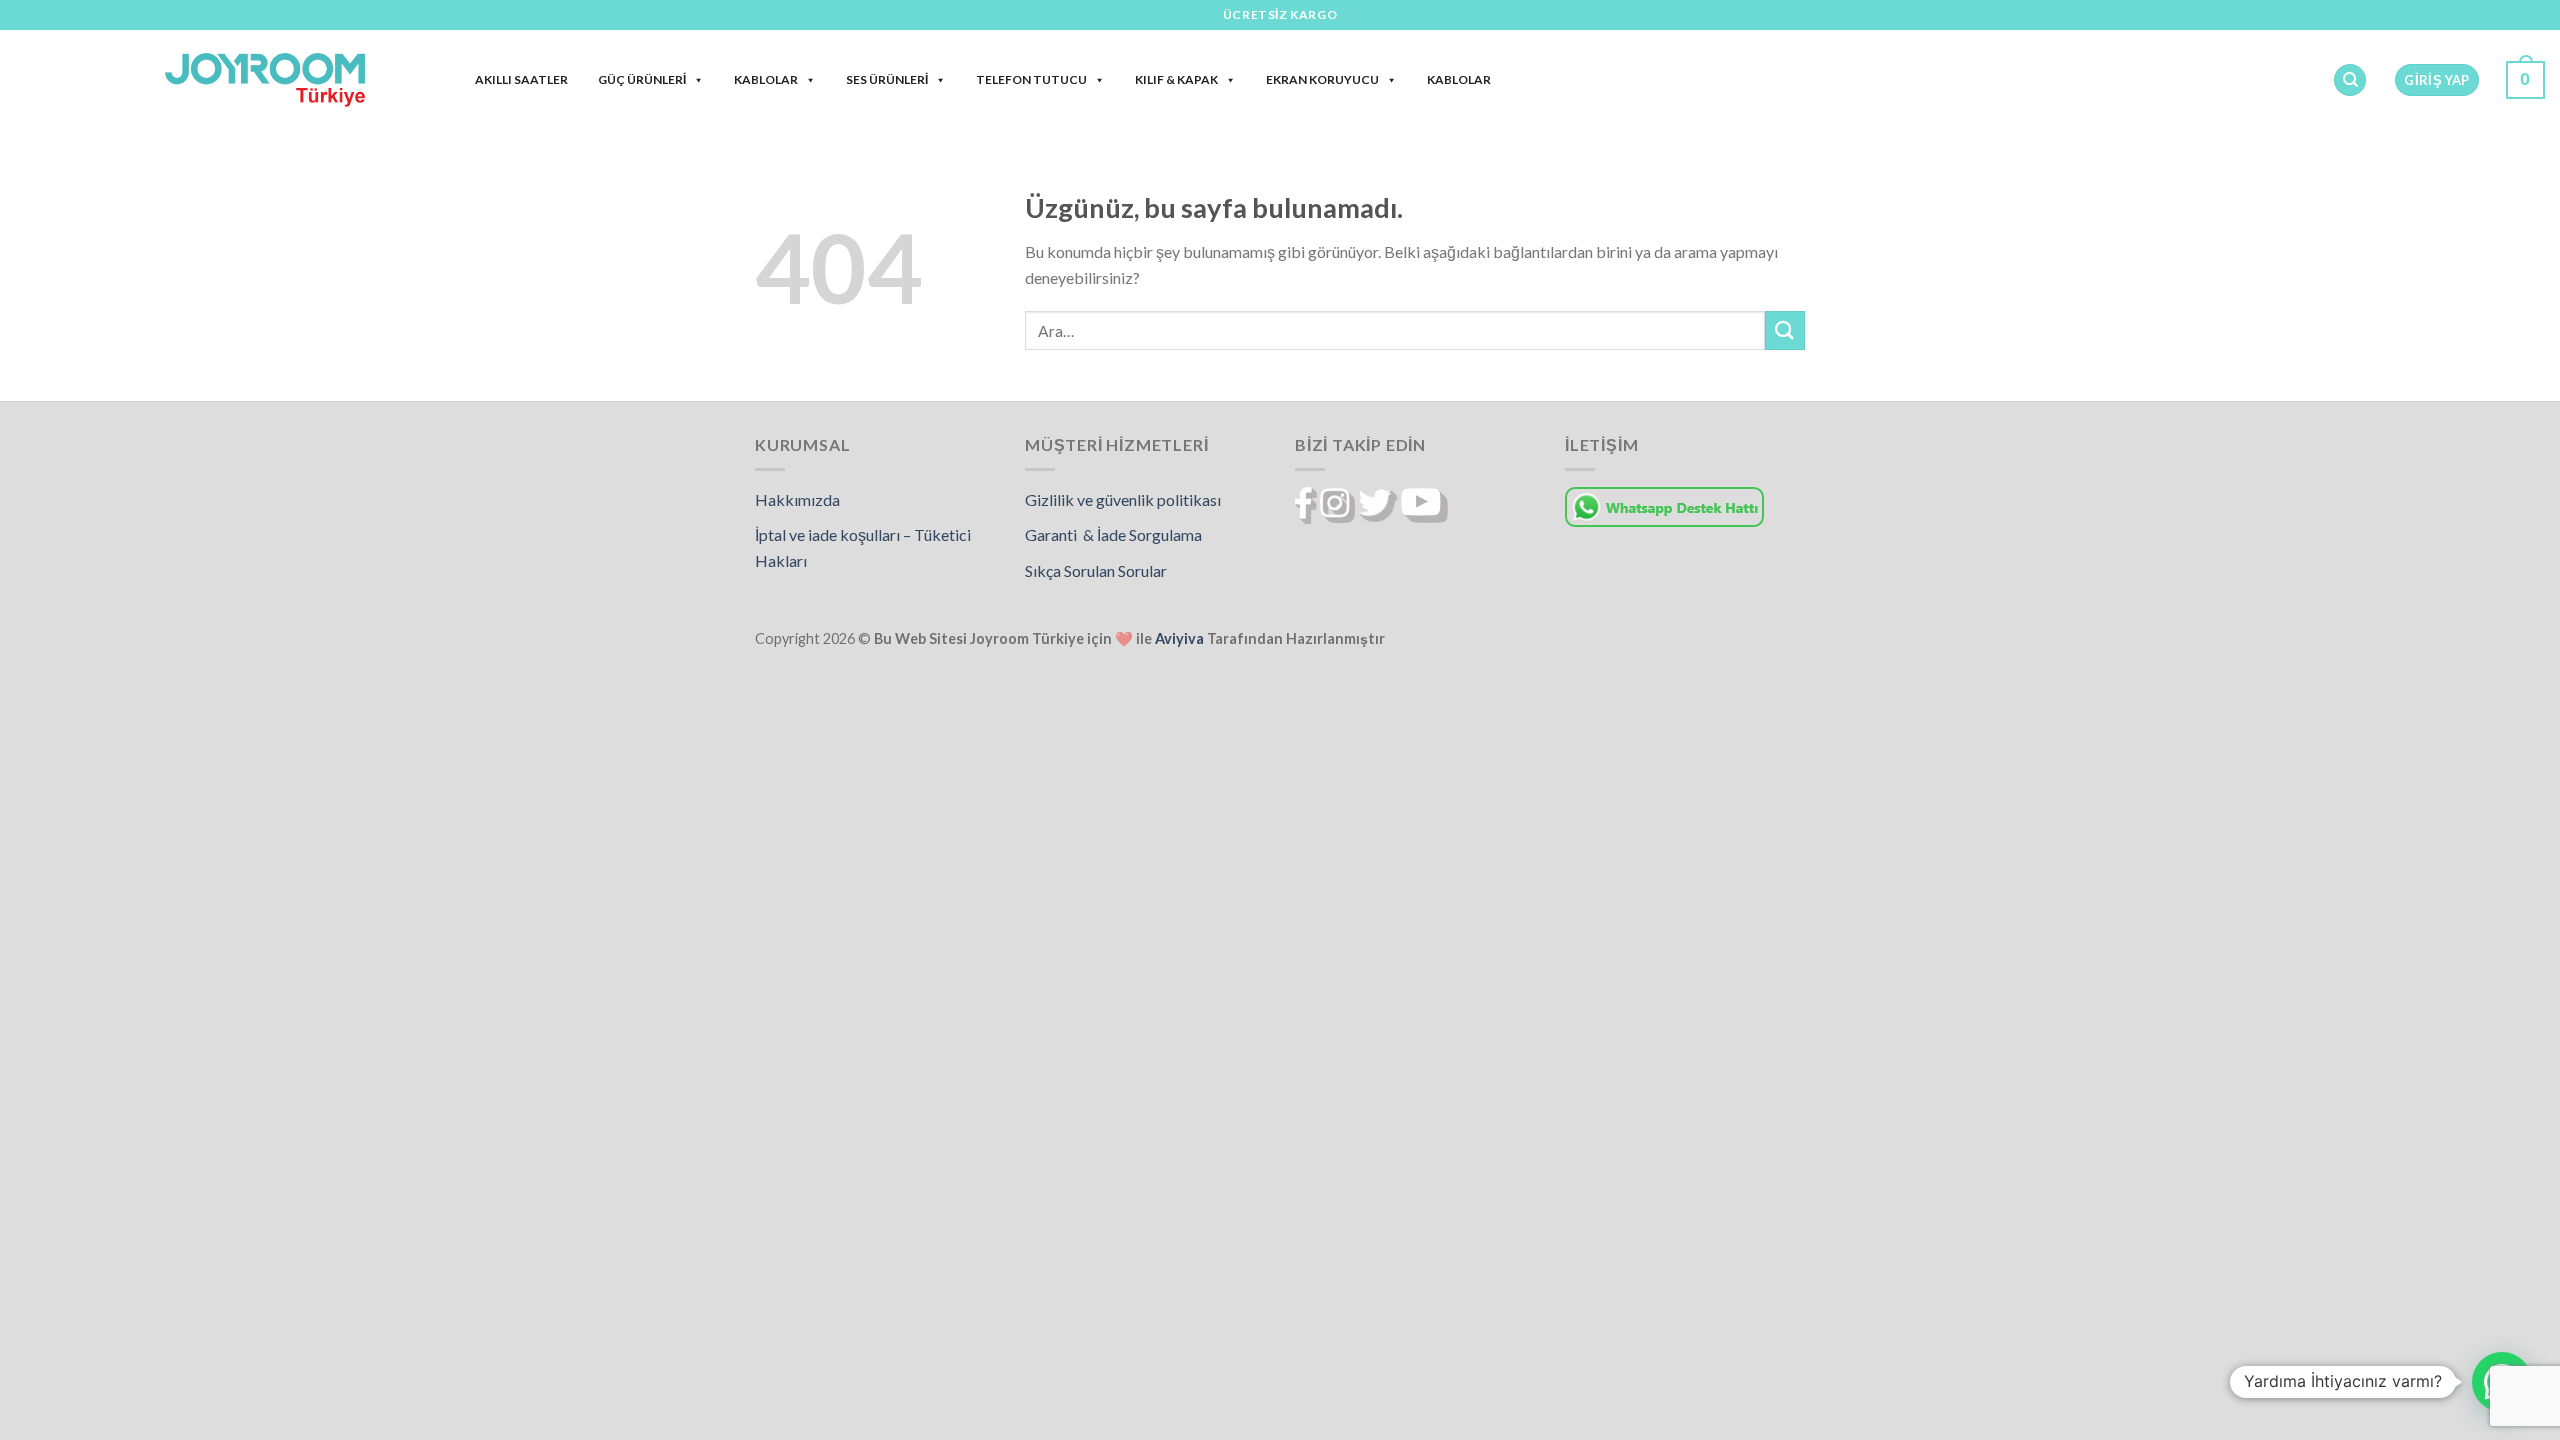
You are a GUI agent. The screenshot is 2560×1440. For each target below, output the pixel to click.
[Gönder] (1785, 330)
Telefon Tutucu (1031, 79)
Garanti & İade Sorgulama (1113, 534)
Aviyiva (1179, 638)
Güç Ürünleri (642, 79)
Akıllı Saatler (521, 79)
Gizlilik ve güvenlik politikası (1123, 499)
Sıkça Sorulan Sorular (1096, 570)
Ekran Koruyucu (1322, 79)
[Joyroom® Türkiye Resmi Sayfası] (265, 79)
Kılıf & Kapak (1176, 79)
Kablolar (766, 79)
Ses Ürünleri (887, 79)
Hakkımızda (797, 499)
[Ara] (2350, 80)
